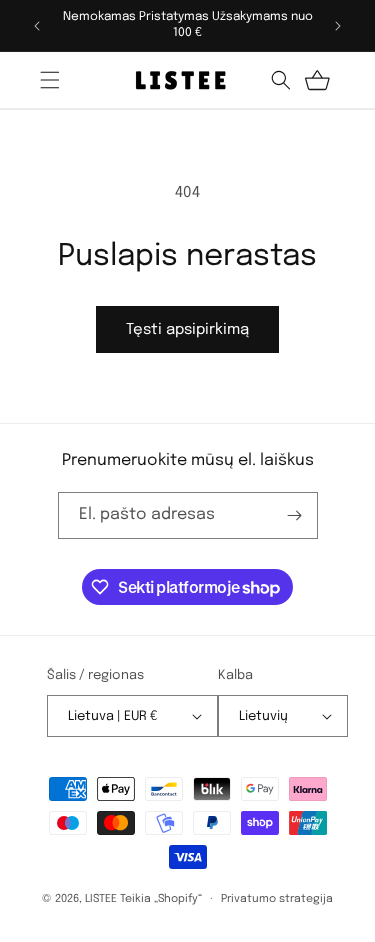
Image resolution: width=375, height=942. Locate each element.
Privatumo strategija (277, 899)
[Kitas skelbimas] (338, 26)
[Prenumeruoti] (295, 515)
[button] (50, 80)
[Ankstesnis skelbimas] (37, 26)
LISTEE (101, 899)
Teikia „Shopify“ (161, 899)
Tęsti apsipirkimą (187, 330)
